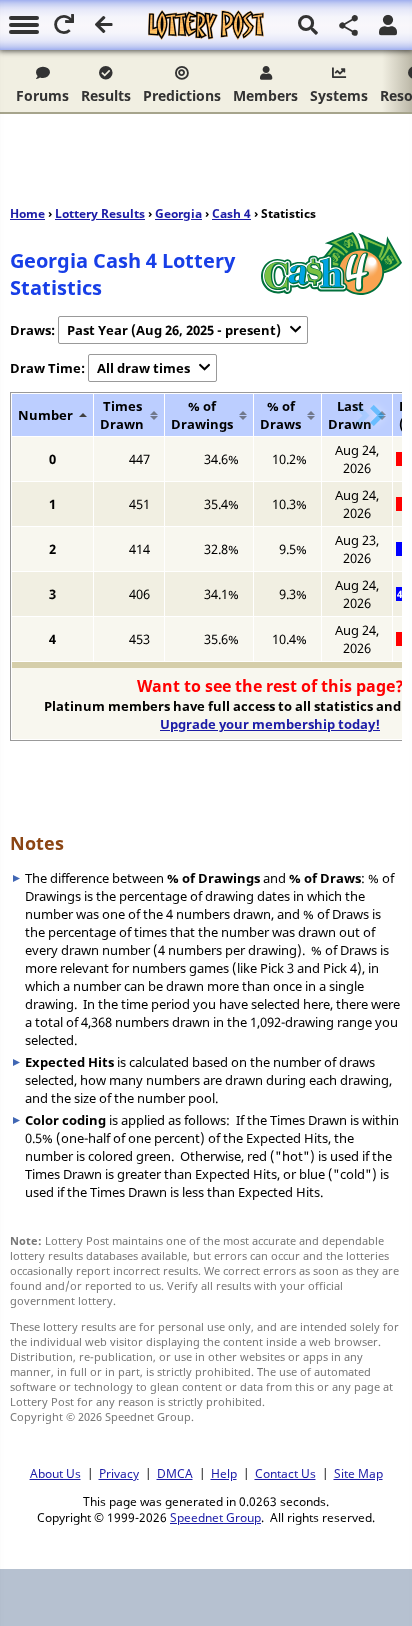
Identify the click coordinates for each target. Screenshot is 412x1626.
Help (224, 1473)
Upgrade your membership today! (270, 724)
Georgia (178, 213)
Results (106, 95)
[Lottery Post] (206, 25)
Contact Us (285, 1473)
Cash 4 (231, 213)
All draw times (143, 368)
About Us (55, 1473)
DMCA (175, 1473)
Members (265, 95)
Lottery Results (100, 213)
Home (27, 213)
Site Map (358, 1473)
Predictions (182, 95)
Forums (42, 95)
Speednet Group (215, 1517)
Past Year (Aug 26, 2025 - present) (174, 330)
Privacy (119, 1473)
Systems (339, 95)
